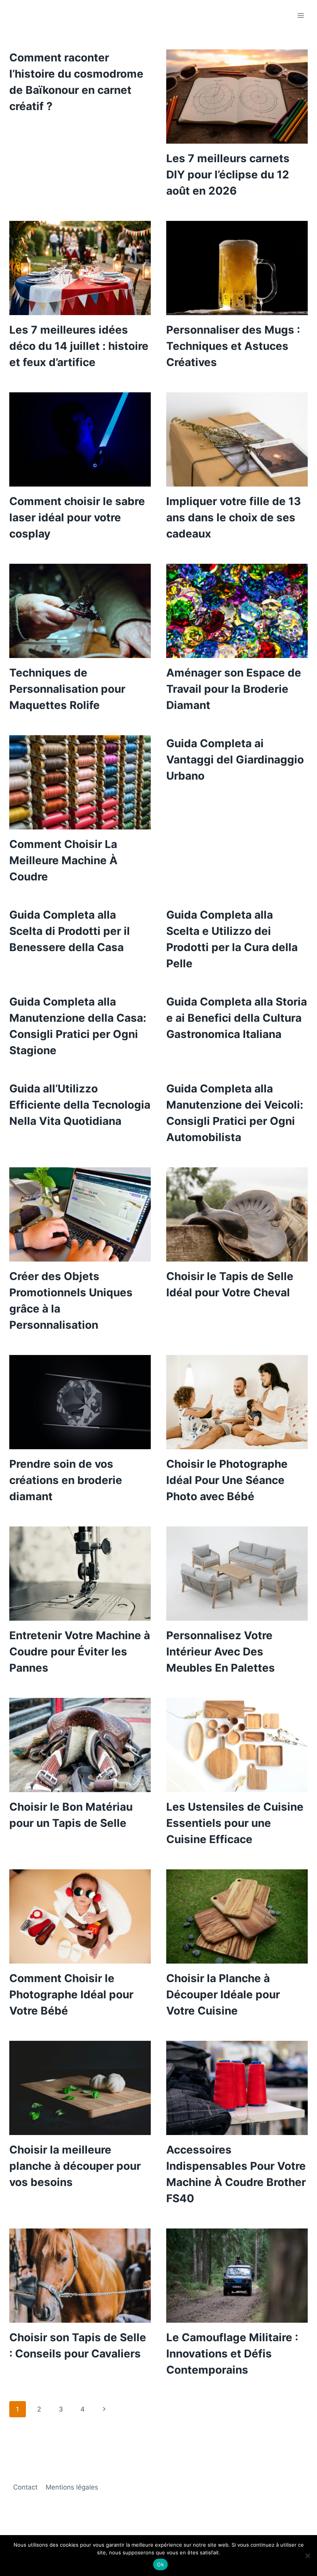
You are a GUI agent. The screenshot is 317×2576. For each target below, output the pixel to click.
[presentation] (237, 97)
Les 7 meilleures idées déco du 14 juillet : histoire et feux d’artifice (79, 346)
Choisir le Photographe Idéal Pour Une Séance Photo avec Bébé (227, 1480)
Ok (160, 2564)
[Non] (307, 2556)
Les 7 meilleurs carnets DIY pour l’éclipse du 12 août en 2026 (228, 175)
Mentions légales (72, 2487)
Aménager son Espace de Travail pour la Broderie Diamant (234, 689)
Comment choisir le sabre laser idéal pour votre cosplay (77, 517)
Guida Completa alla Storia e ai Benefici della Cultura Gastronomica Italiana (237, 1018)
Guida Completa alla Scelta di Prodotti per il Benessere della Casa (70, 931)
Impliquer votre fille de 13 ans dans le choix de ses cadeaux (233, 517)
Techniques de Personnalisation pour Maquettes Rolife (67, 689)
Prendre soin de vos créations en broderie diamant (66, 1480)
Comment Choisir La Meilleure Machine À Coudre (63, 860)
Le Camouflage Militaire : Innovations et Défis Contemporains (232, 2354)
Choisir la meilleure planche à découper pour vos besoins (75, 2166)
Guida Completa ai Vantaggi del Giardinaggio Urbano (235, 760)
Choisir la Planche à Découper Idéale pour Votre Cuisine (223, 1994)
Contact (25, 2487)
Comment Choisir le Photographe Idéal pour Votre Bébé (71, 1994)
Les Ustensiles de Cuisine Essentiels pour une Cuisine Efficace (235, 1823)
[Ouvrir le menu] (301, 15)
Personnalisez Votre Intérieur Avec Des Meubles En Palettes (221, 1652)
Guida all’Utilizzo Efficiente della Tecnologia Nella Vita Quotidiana (80, 1105)
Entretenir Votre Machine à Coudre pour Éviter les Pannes (80, 1652)
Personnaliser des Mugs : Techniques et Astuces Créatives (233, 346)
